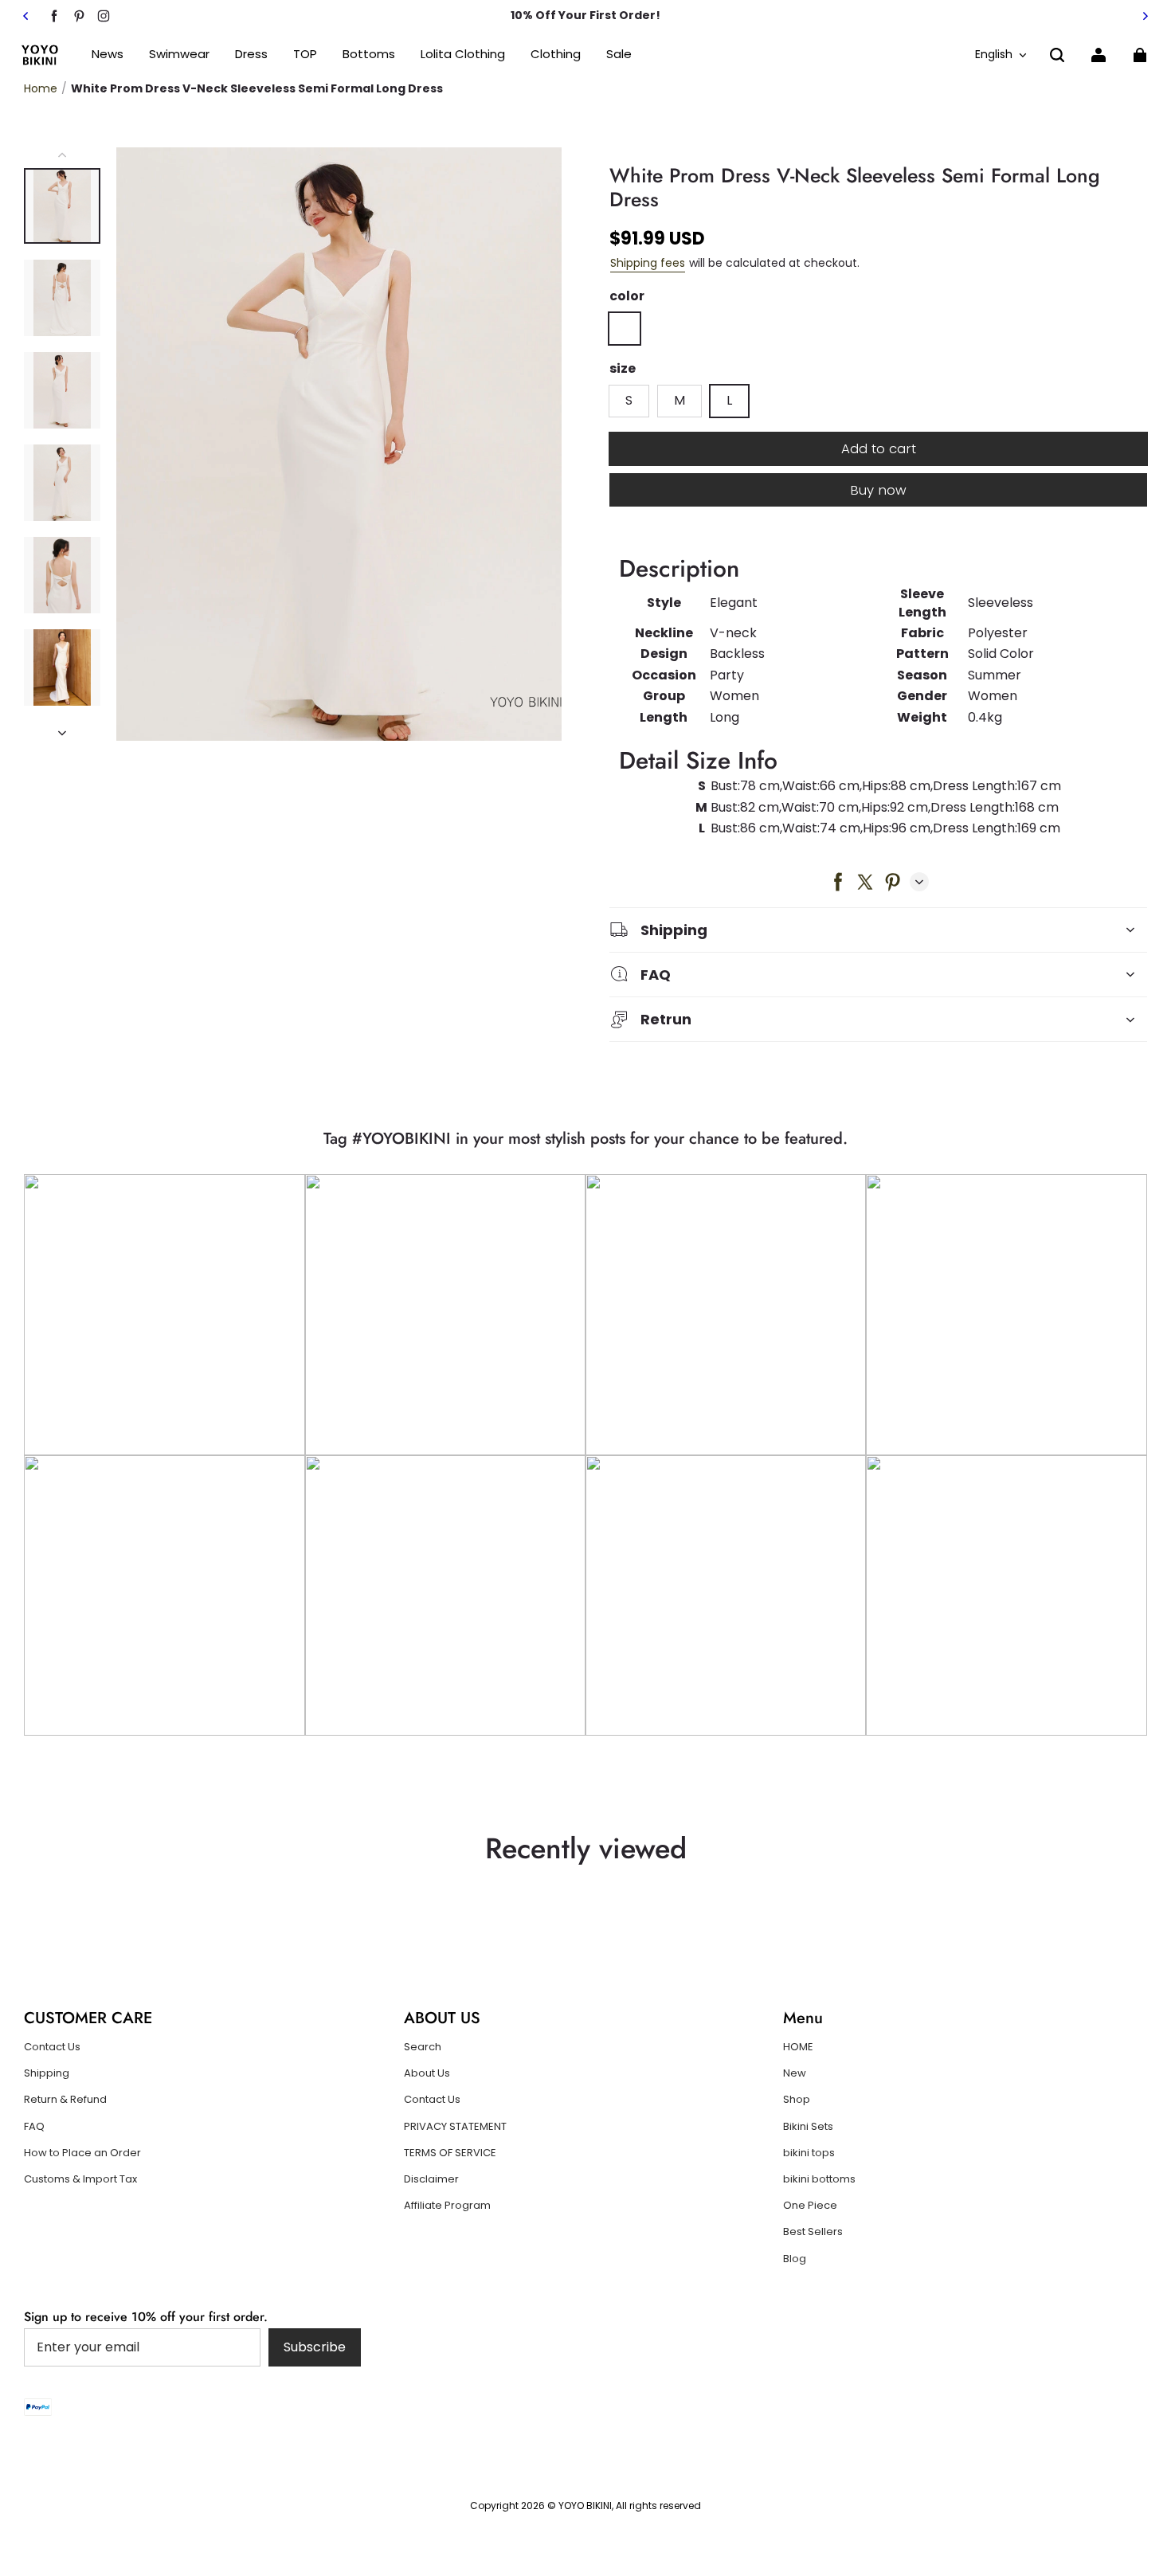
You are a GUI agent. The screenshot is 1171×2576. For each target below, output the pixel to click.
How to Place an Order (82, 2153)
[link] (305, 55)
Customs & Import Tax (80, 2179)
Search (423, 2047)
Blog (795, 2259)
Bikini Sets (808, 2127)
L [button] (729, 400)
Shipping (47, 2073)
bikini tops (809, 2153)
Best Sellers (813, 2232)
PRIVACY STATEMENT (455, 2127)
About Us (427, 2073)
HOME (798, 2047)
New (795, 2073)
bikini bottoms (819, 2179)
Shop (797, 2100)
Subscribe (315, 2347)
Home (41, 88)
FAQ (34, 2127)
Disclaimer (431, 2179)
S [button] (629, 400)
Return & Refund (65, 2100)
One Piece (810, 2206)
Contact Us (52, 2047)
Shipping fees (648, 263)
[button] (1057, 55)
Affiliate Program (447, 2206)
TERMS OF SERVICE (450, 2153)
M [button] (679, 400)
